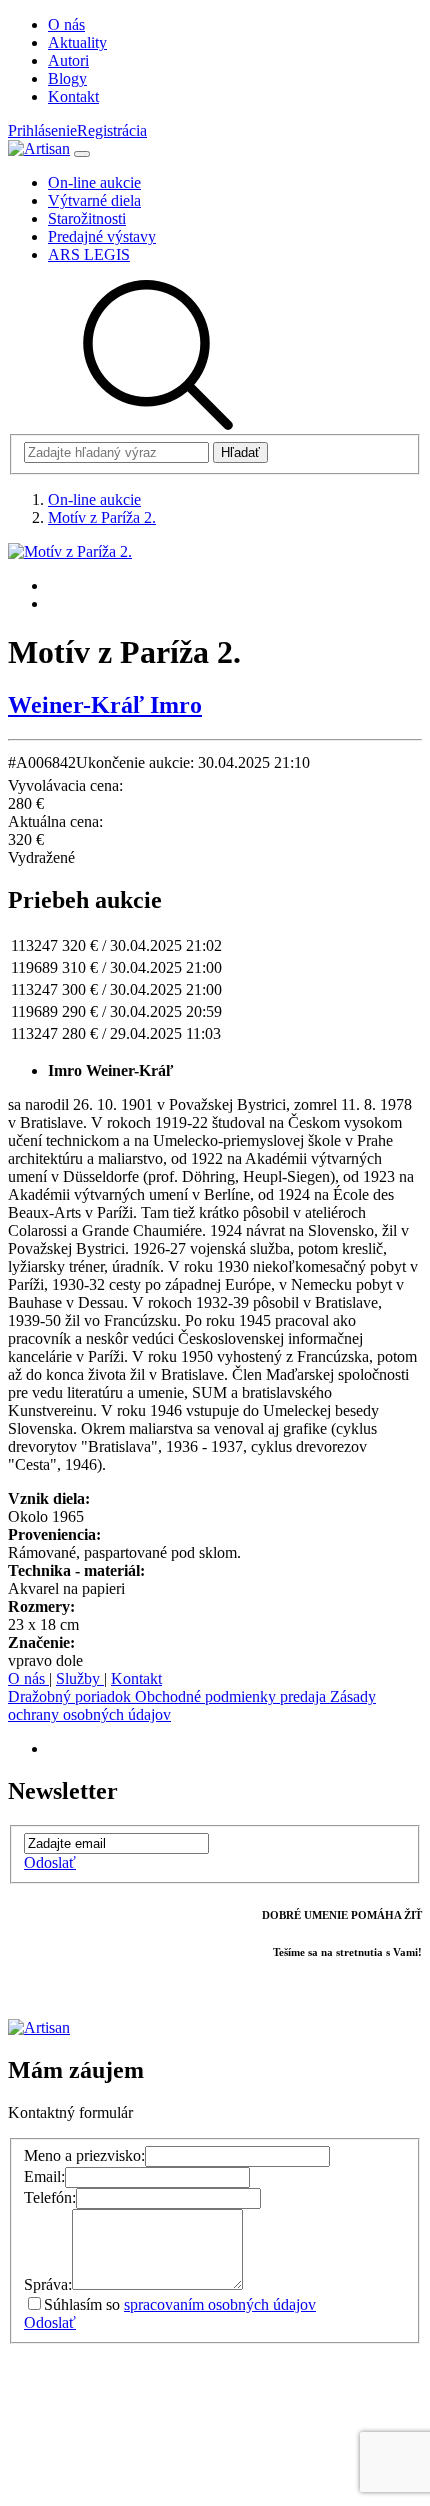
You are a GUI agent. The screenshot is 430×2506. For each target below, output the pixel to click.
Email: (44, 2176)
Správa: (48, 2284)
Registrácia (112, 130)
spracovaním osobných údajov (220, 2304)
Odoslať (50, 1862)
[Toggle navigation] (82, 154)
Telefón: (50, 2197)
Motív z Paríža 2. (102, 517)
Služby (80, 1678)
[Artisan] (39, 148)
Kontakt (136, 1678)
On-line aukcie (94, 499)
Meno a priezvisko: (84, 2155)
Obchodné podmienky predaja (232, 1696)
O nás (28, 1678)
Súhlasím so (180, 2304)
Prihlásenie (42, 130)
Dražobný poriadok (71, 1696)
